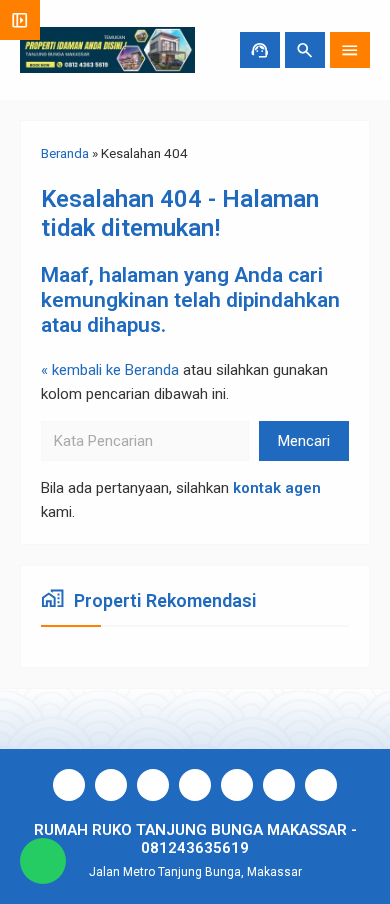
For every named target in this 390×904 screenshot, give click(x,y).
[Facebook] (69, 785)
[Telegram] (279, 785)
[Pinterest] (321, 785)
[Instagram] (111, 785)
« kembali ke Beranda (110, 370)
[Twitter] (195, 785)
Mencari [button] (304, 441)
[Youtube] (153, 785)
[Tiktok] (237, 785)
